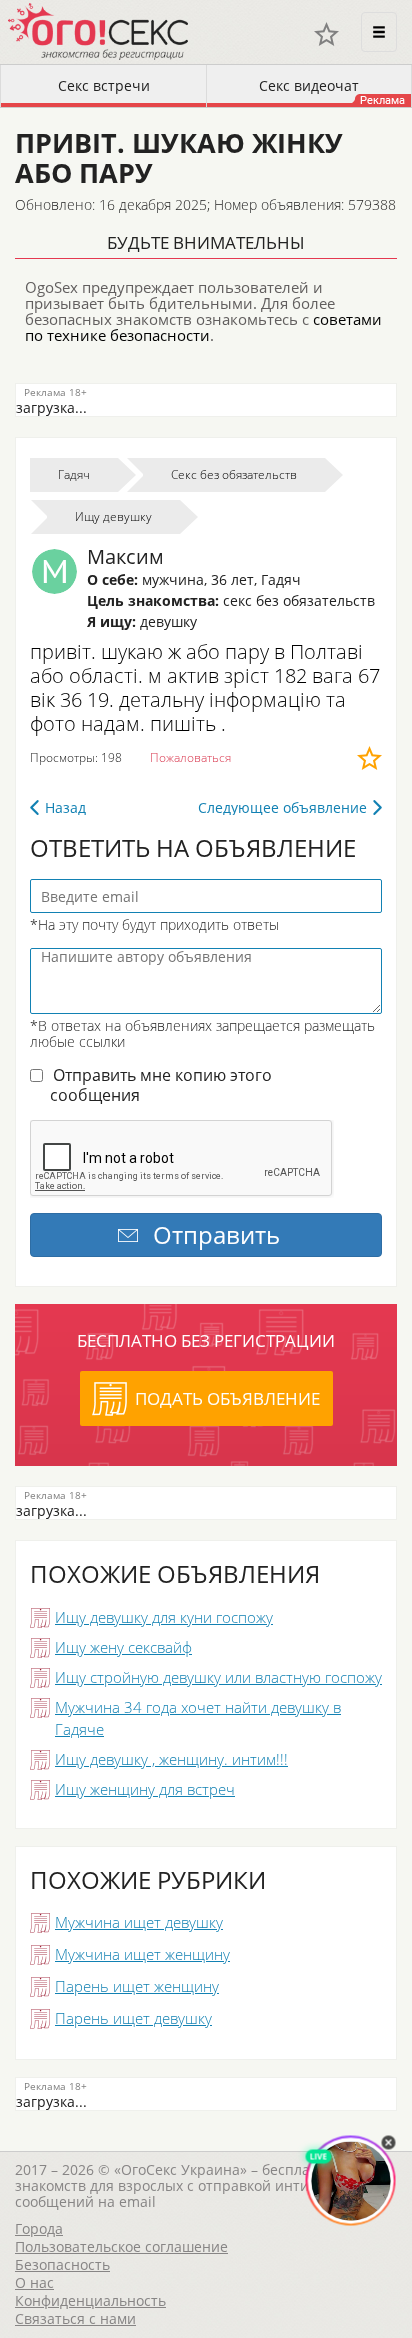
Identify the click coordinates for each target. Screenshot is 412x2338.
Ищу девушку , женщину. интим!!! (171, 1759)
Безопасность (62, 2264)
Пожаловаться (190, 757)
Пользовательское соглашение (121, 2246)
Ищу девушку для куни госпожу (164, 1617)
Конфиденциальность (90, 2300)
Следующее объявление (282, 807)
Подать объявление (227, 1398)
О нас (34, 2282)
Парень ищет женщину (137, 1986)
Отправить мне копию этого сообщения (161, 1085)
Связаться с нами (75, 2318)
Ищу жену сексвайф (123, 1647)
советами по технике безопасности (203, 327)
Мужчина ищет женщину (142, 1954)
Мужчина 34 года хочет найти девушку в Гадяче (198, 1718)
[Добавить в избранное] (369, 758)
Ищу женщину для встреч (145, 1789)
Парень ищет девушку (133, 2018)
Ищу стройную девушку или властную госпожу (218, 1677)
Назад (65, 807)
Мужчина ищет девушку (139, 1922)
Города (39, 2228)
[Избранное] (326, 34)
